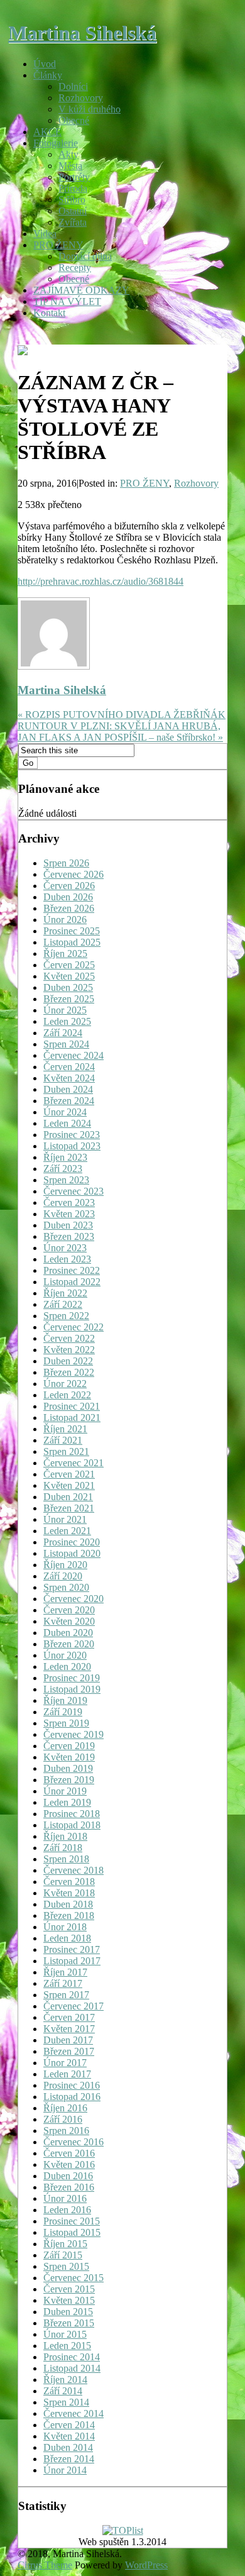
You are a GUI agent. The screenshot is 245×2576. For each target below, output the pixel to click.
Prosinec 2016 (72, 2085)
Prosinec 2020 (72, 1542)
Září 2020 (63, 1576)
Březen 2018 (69, 1915)
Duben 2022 (68, 1361)
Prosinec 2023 (72, 1135)
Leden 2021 (67, 1531)
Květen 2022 (69, 1350)
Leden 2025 (67, 1021)
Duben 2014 (68, 2447)
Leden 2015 (67, 2346)
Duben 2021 (68, 1497)
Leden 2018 (67, 1938)
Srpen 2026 (66, 863)
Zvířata (73, 222)
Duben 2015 (68, 2312)
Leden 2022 (67, 1395)
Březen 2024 (69, 1101)
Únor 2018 (65, 1927)
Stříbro (72, 200)
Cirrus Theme (45, 2565)
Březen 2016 (69, 2187)
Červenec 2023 (73, 1191)
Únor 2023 (65, 1248)
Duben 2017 (68, 2040)
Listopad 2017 (72, 1961)
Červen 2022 (69, 1338)
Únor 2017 (65, 2063)
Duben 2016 (68, 2176)
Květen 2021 (69, 1485)
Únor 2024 (65, 1112)
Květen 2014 (69, 2436)
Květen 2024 (69, 1078)
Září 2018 (63, 1848)
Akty (68, 154)
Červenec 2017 (73, 2006)
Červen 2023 (69, 1202)
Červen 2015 (69, 2289)
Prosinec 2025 (72, 931)
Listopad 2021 (72, 1418)
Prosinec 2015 (72, 2221)
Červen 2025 (69, 965)
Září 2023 (63, 1169)
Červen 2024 (69, 1067)
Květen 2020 (69, 1621)
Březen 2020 (69, 1644)
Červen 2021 (69, 1474)
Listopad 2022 (72, 1282)
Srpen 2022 (66, 1316)
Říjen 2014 (65, 2380)
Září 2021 (63, 1440)
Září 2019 (63, 1712)
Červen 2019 (69, 1746)
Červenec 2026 (73, 874)
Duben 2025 (68, 987)
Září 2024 (63, 1033)
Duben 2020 (68, 1633)
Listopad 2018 (72, 1825)
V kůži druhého (90, 109)
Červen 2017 (69, 2017)
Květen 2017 (69, 2029)
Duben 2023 (68, 1225)
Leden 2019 (67, 1802)
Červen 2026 (69, 886)
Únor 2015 (65, 2334)
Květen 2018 (69, 1893)
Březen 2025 (69, 999)
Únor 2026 (65, 920)
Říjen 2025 (65, 954)
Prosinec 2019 (72, 1678)
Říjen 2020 (65, 1565)
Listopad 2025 (72, 942)
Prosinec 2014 (72, 2357)
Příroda (73, 188)
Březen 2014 (69, 2459)
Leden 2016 (67, 2210)
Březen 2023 (69, 1236)
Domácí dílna (85, 256)
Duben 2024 (68, 1089)
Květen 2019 (69, 1757)
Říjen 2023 (65, 1157)
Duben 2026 (68, 897)
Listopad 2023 (72, 1146)
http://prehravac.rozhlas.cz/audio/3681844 (101, 581)
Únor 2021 (65, 1519)
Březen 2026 (69, 908)
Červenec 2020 (73, 1599)
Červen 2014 (69, 2425)
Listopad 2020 (72, 1553)
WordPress (146, 2565)
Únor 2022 (65, 1384)
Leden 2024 (67, 1123)
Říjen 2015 (65, 2244)
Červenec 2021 (73, 1463)
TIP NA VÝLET (67, 301)
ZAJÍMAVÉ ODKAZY (81, 290)
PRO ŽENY (58, 245)
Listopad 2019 (72, 1689)
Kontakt (49, 313)
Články (48, 75)
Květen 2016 (69, 2164)
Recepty (75, 268)
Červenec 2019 (73, 1734)
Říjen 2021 (65, 1429)
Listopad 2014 (72, 2368)
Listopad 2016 (72, 2097)
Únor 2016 (65, 2198)
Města (70, 166)
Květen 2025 (69, 976)
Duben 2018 (68, 1904)
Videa (45, 234)
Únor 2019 (65, 1791)
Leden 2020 (67, 1667)
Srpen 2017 (66, 1995)
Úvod (45, 64)
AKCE (47, 132)
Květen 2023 (69, 1214)
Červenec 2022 (73, 1327)
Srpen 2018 (66, 1859)
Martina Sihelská (82, 33)
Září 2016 (63, 2119)
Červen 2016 (69, 2153)
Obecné (74, 120)
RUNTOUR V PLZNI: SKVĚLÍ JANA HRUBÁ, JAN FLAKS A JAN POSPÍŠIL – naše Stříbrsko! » (120, 732)
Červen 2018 (69, 1882)
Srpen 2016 (66, 2131)
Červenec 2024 (73, 1055)
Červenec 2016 (73, 2142)
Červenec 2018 (73, 1870)
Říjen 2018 (65, 1836)
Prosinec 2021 (72, 1406)
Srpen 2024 (66, 1044)
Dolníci (73, 86)
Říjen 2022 (65, 1293)
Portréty (74, 177)
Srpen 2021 (66, 1451)
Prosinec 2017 (72, 1949)
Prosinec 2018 (72, 1814)
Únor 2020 (65, 1655)
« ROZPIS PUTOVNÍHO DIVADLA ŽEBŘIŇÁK (122, 715)
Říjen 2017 (65, 1972)
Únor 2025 (65, 1010)
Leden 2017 (67, 2074)
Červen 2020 (69, 1610)
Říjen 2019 (65, 1700)
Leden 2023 (67, 1259)
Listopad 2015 (72, 2232)
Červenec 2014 (73, 2413)
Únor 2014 (65, 2470)
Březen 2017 (69, 2051)
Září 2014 (63, 2391)
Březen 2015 (69, 2323)
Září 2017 (63, 1983)
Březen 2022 (69, 1372)
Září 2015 (63, 2255)
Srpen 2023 (66, 1180)
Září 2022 (63, 1304)
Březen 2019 (69, 1780)
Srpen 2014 (66, 2402)
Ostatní (73, 211)
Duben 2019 (68, 1768)
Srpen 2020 (66, 1587)
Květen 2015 (69, 2300)
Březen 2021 (69, 1508)
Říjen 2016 (65, 2108)
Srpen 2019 (66, 1723)
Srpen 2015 (66, 2266)
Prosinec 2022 (72, 1270)
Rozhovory (81, 98)
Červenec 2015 (73, 2278)
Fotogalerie (56, 143)
